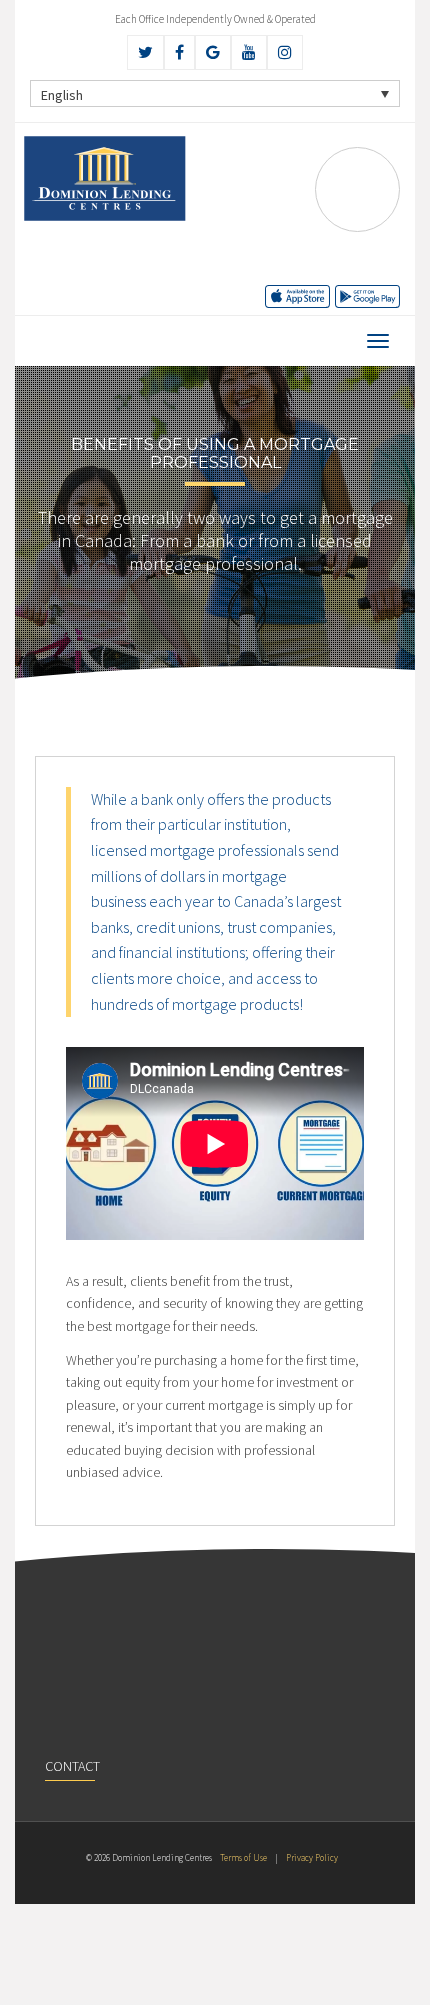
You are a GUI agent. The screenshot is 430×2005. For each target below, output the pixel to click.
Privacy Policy (312, 1857)
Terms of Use (243, 1857)
